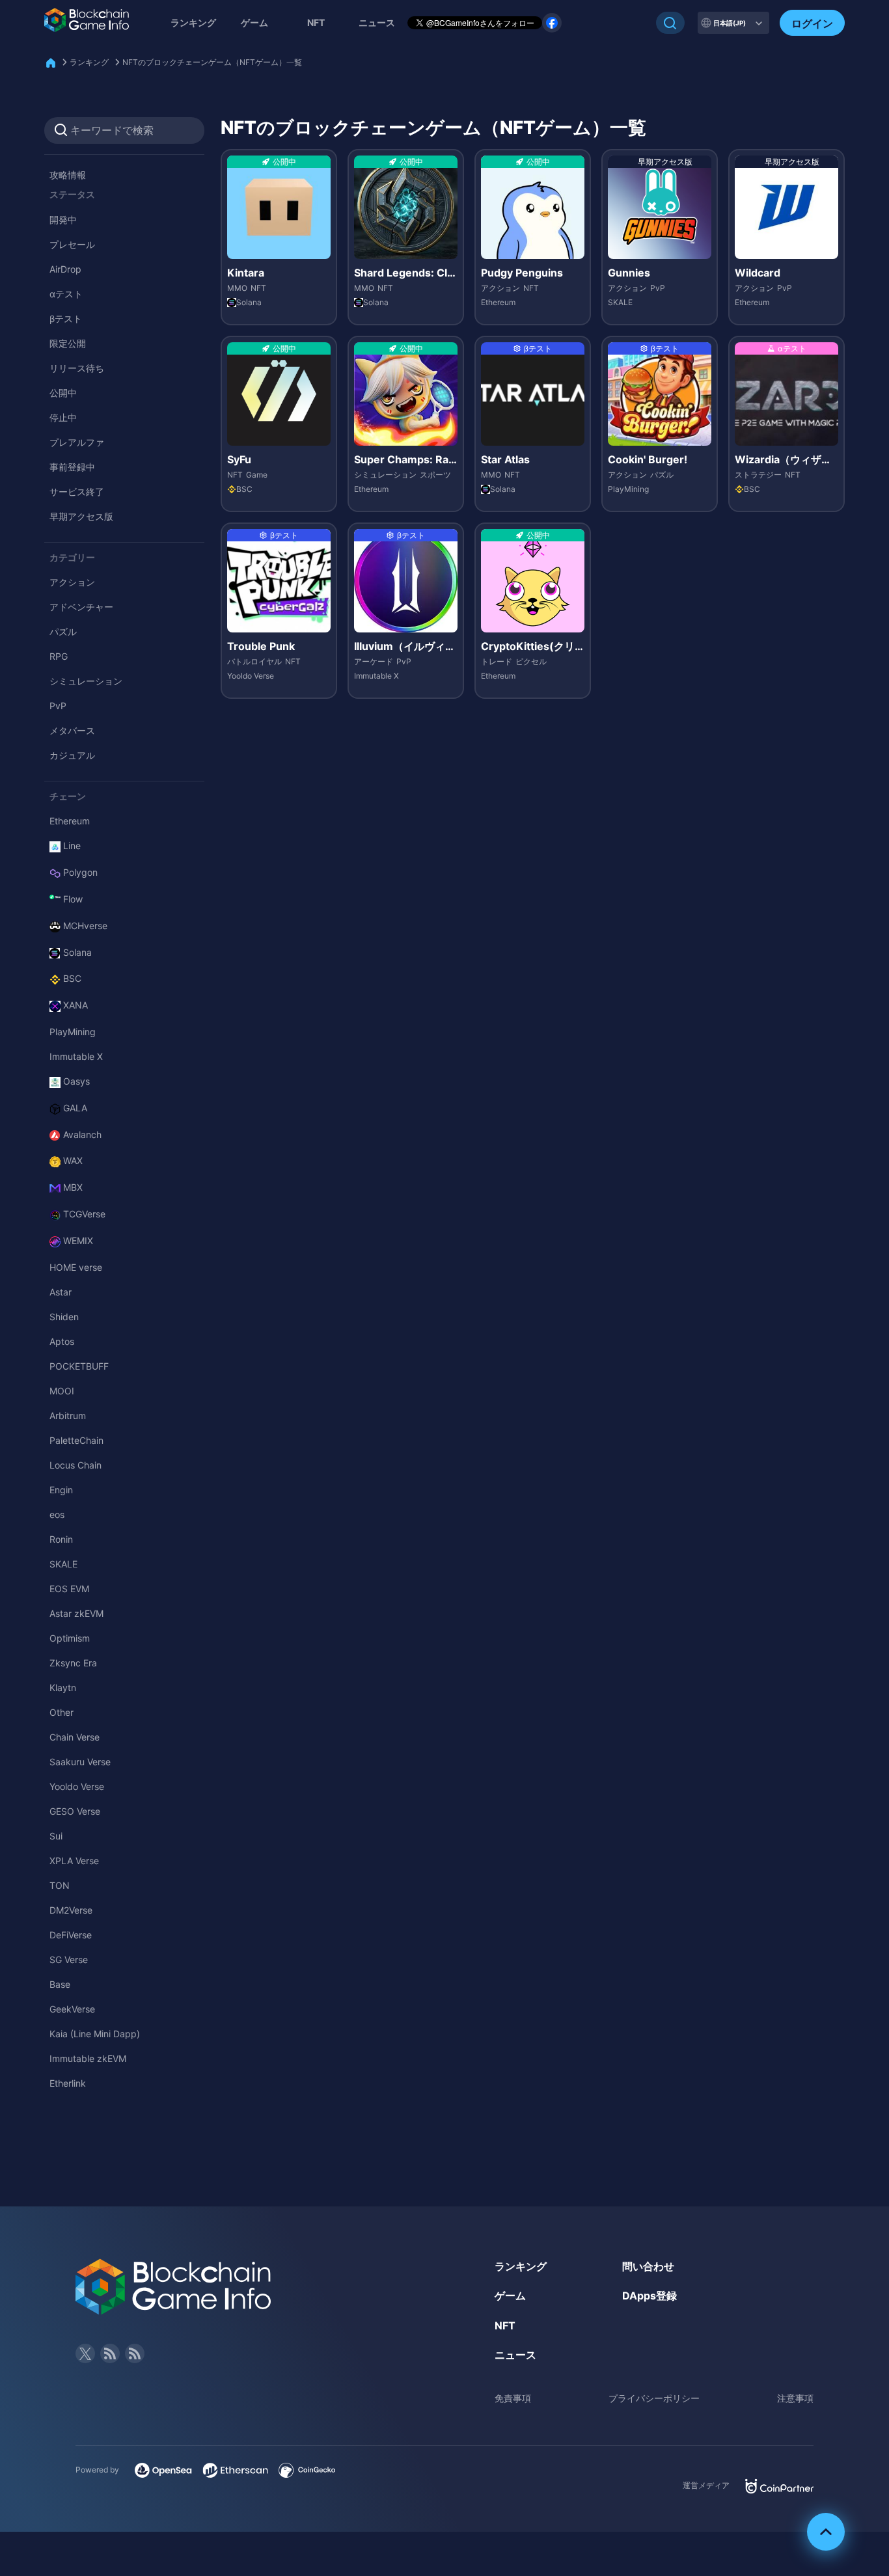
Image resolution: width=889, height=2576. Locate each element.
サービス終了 (77, 492)
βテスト (66, 319)
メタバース (72, 730)
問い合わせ (648, 2266)
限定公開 (68, 343)
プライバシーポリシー (654, 2398)
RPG (59, 656)
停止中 (63, 417)
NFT (316, 22)
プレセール (72, 244)
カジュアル (72, 755)
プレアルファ (77, 442)
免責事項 (513, 2398)
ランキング (193, 22)
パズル (63, 631)
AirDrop (65, 269)
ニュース (515, 2355)
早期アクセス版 (81, 516)
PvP (58, 706)
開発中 (63, 220)
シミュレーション (86, 681)
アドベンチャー (81, 607)
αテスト (66, 294)
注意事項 (795, 2398)
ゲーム (254, 22)
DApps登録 (650, 2296)
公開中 (63, 393)
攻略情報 (68, 175)
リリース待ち (77, 368)
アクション (72, 582)
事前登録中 (72, 467)
